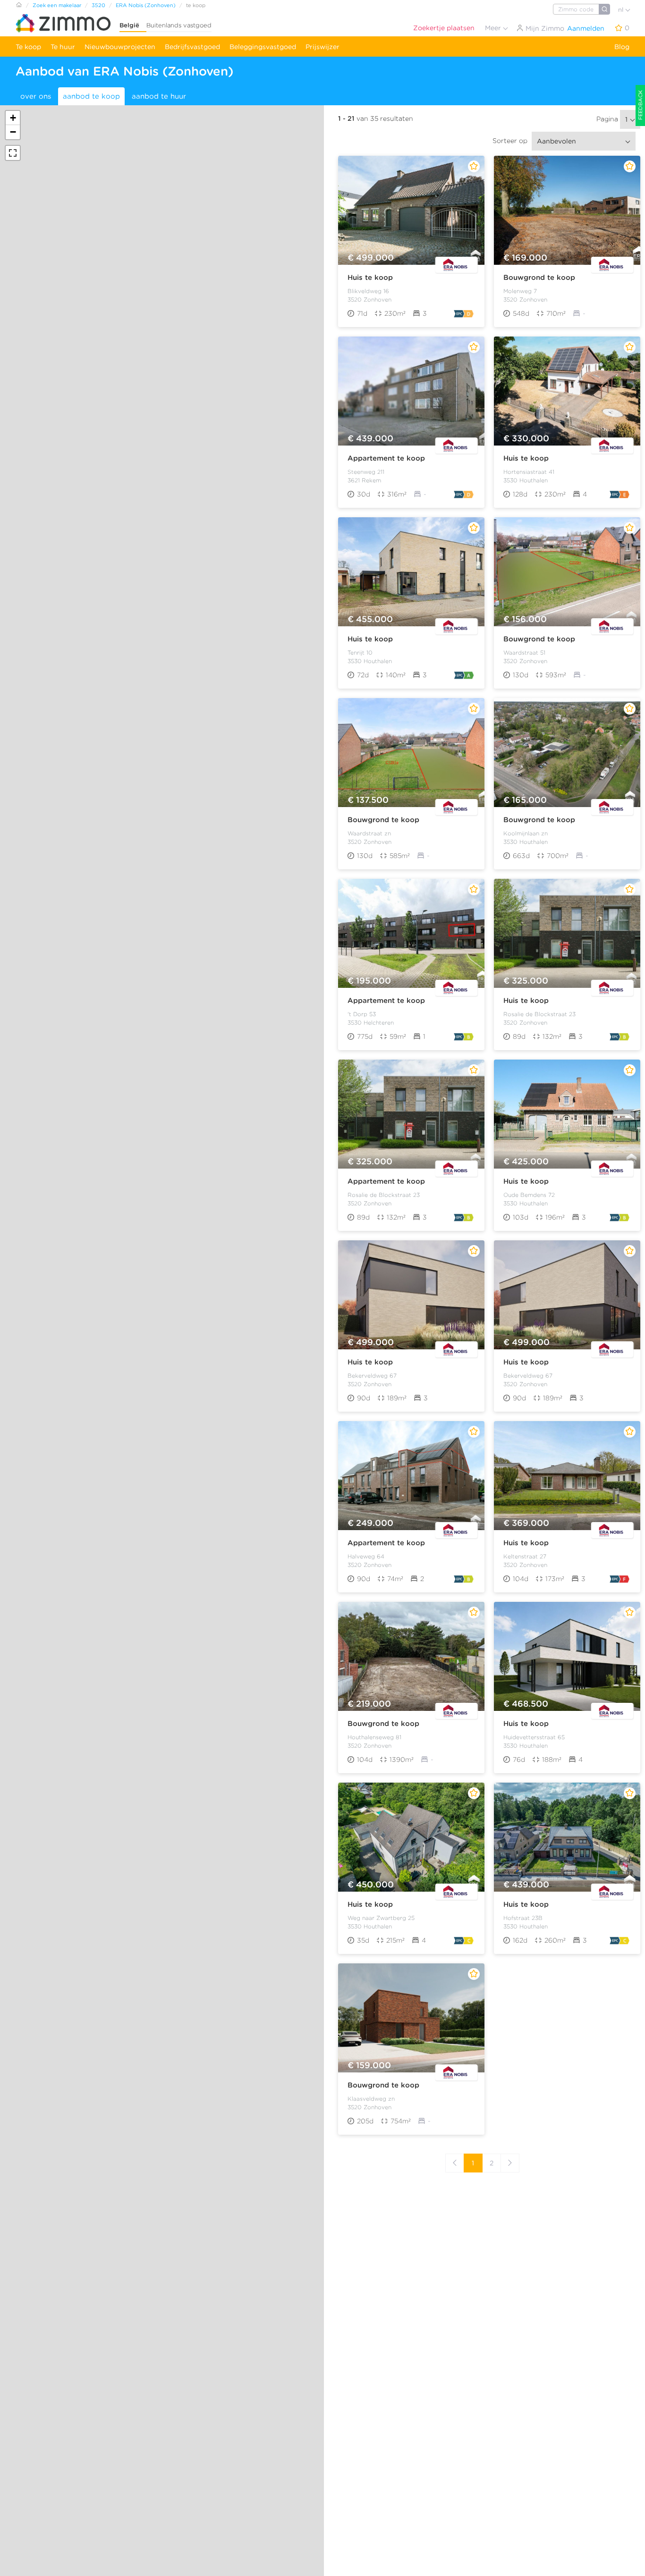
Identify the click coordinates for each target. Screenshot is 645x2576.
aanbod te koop (91, 96)
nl (622, 10)
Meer (494, 28)
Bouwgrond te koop (539, 278)
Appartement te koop (386, 458)
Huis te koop (370, 278)
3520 (98, 5)
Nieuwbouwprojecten (120, 47)
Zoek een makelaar (57, 5)
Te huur (63, 47)
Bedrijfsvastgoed (192, 47)
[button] (13, 118)
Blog (622, 47)
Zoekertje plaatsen (444, 28)
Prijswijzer (322, 47)
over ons (36, 96)
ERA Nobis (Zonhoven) (146, 5)
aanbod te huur (159, 96)
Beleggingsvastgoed (263, 47)
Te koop (28, 47)
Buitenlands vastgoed (179, 25)
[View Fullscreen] (13, 153)
